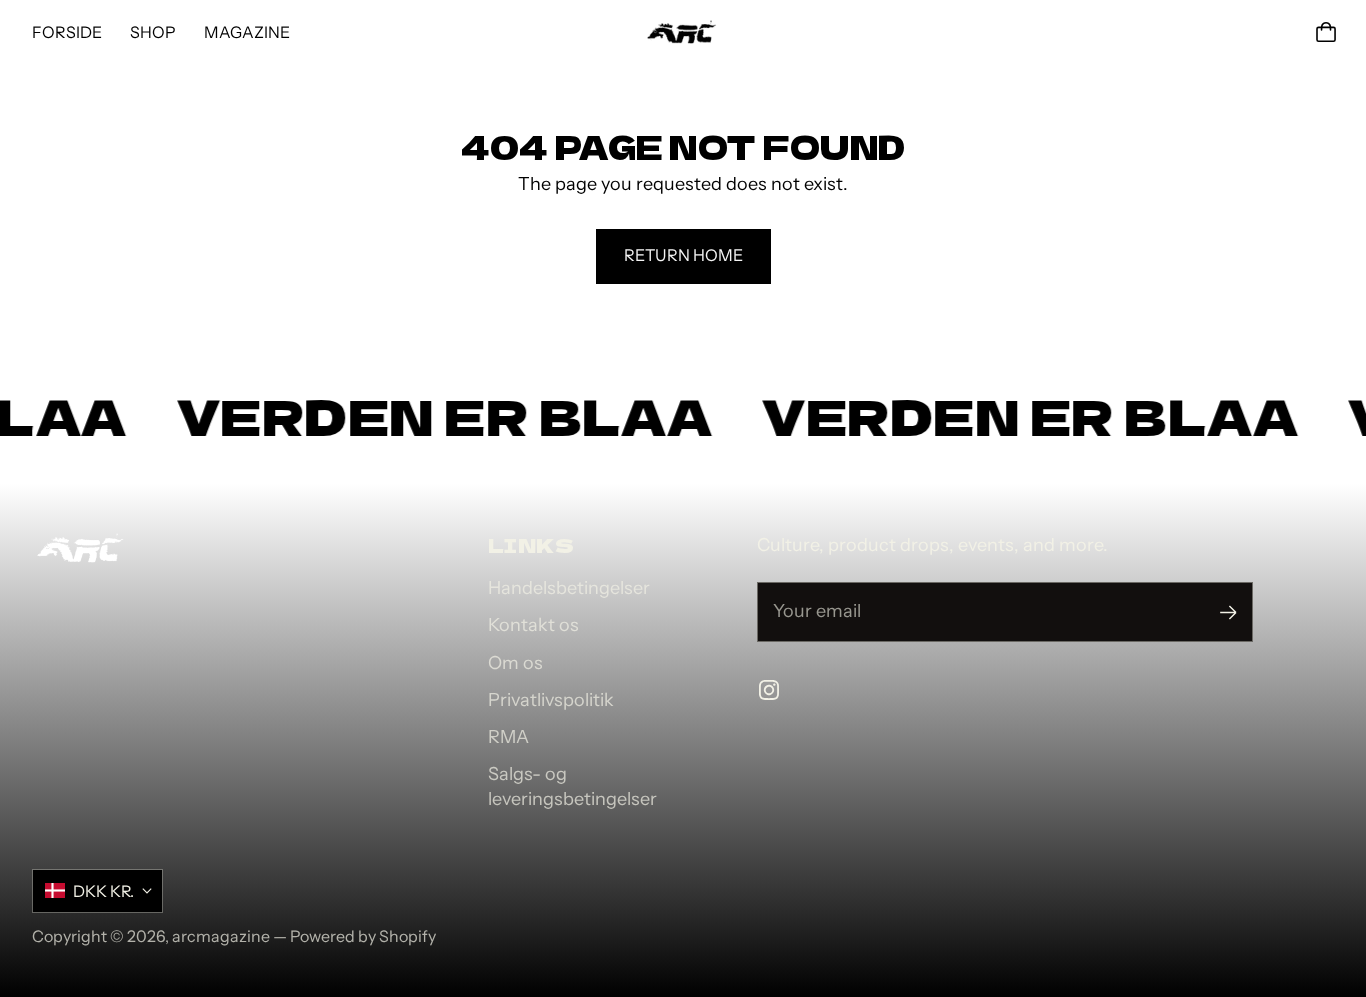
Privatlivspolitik (551, 700)
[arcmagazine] (683, 32)
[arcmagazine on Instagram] (769, 690)
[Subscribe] (1228, 612)
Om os (515, 663)
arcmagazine (221, 936)
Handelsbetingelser (569, 588)
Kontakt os (533, 625)
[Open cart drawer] (1326, 32)
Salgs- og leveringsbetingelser (572, 786)
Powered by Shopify (363, 936)
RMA (508, 737)
